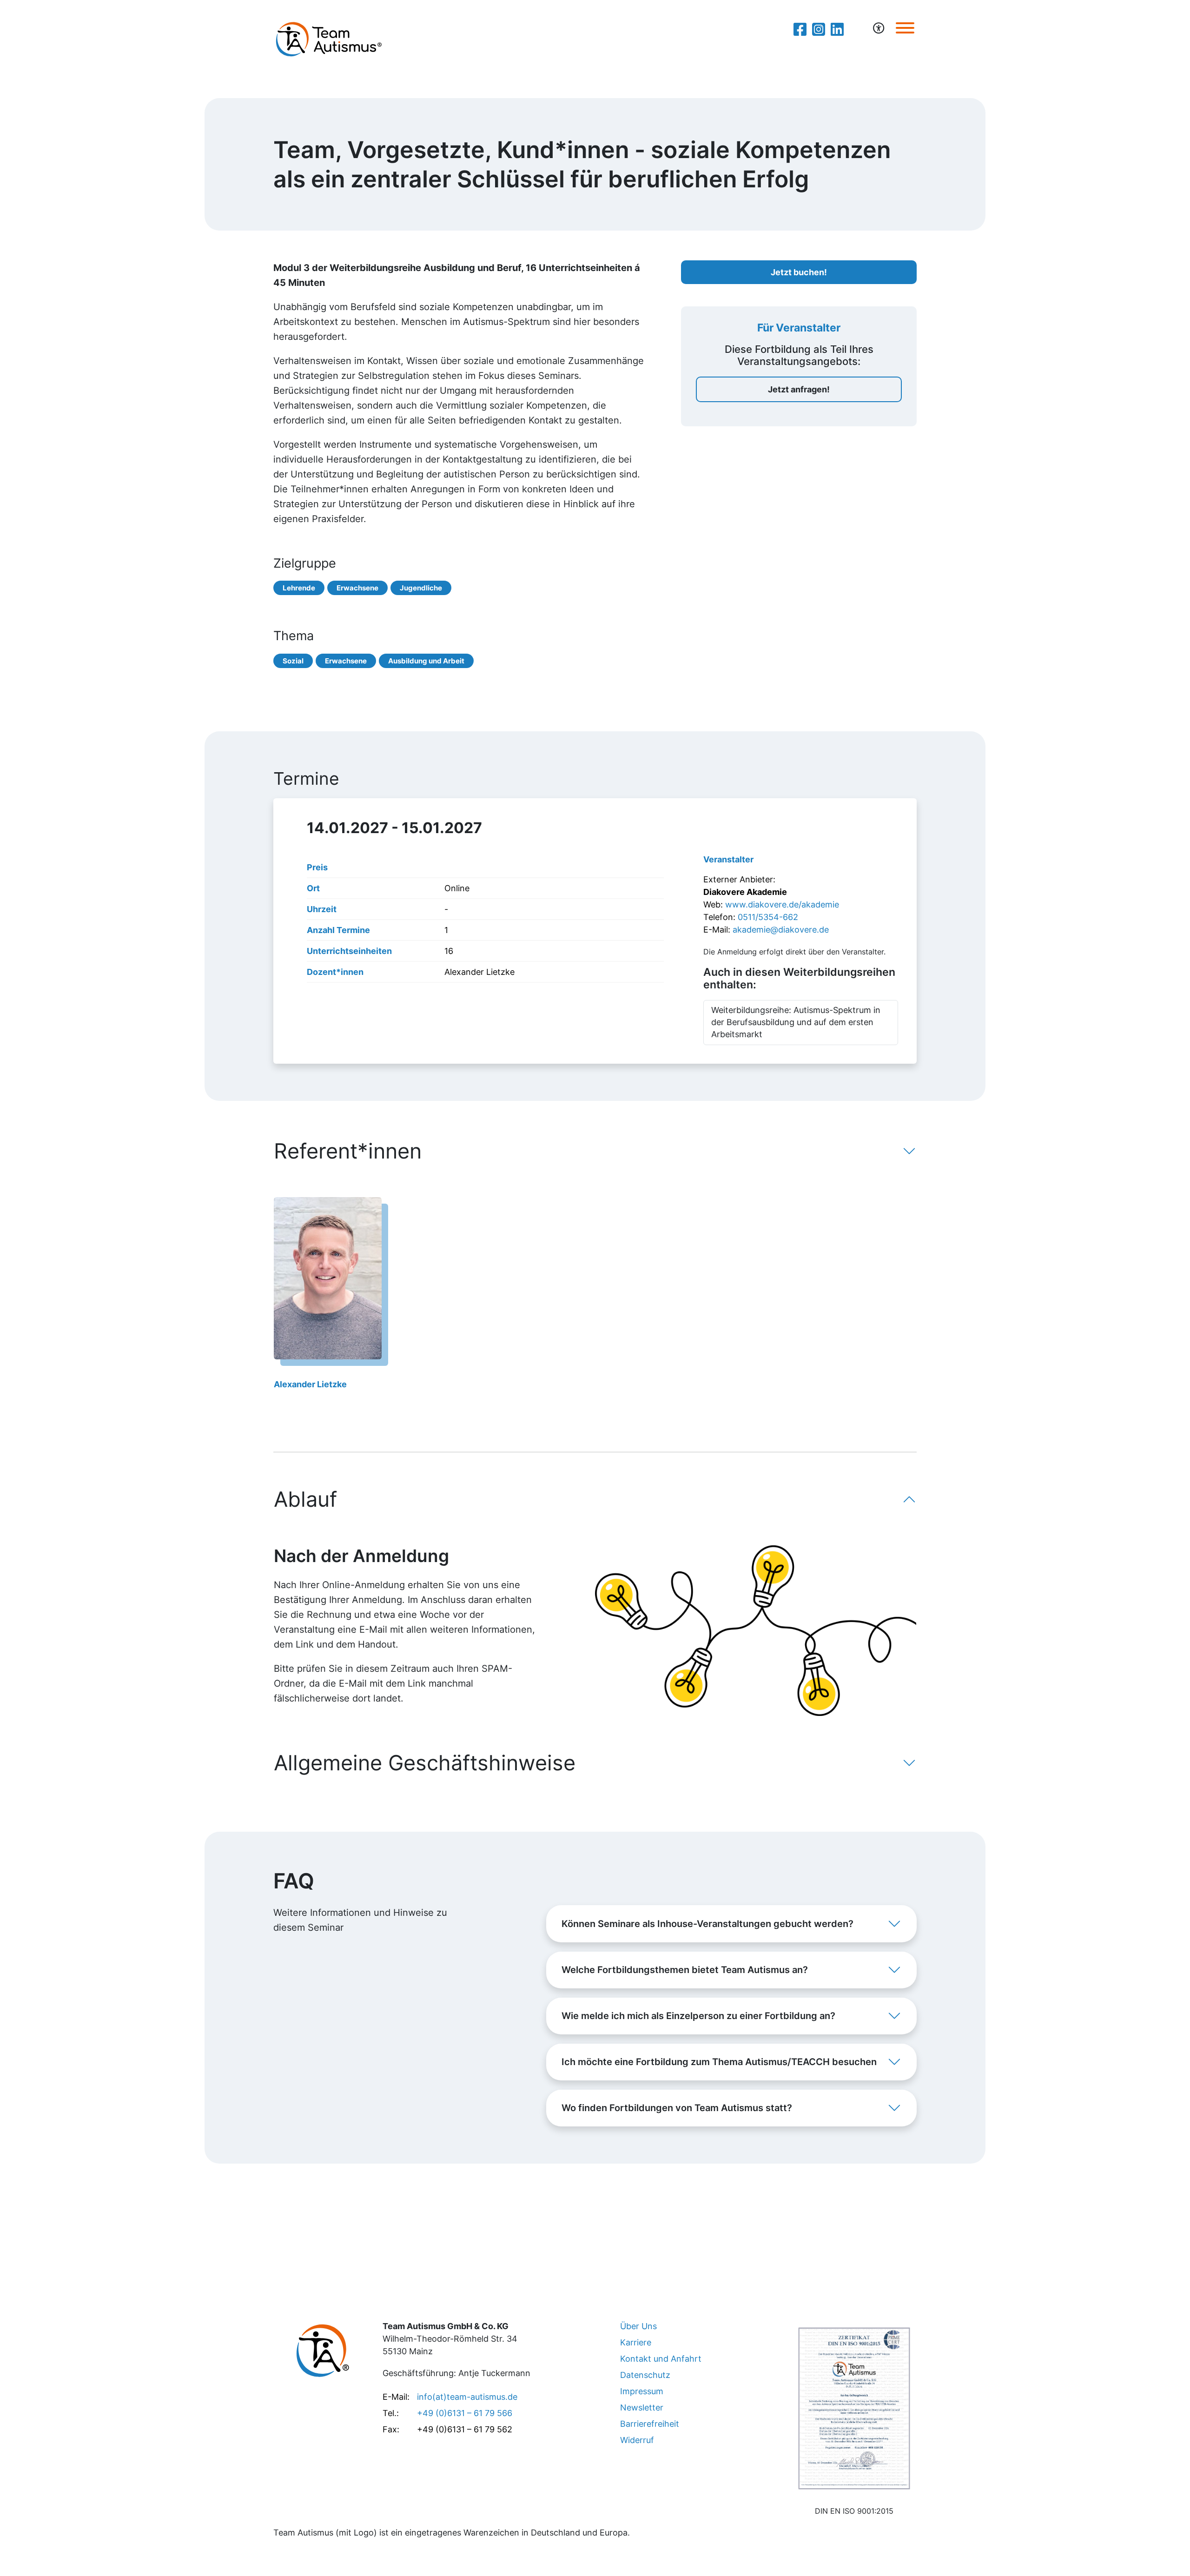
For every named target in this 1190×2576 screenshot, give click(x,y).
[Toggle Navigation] (905, 28)
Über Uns (638, 2326)
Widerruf (637, 2440)
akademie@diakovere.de (781, 930)
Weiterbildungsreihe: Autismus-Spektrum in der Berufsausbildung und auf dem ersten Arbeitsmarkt (796, 1022)
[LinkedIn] (837, 29)
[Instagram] (819, 29)
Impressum (642, 2391)
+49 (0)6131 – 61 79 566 (465, 2413)
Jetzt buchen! (799, 272)
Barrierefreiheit (650, 2424)
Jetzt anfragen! (799, 389)
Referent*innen (348, 1151)
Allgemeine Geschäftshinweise (425, 1763)
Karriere (636, 2342)
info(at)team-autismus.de (467, 2397)
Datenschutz (645, 2375)
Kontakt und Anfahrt (661, 2359)
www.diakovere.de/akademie (782, 904)
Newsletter (642, 2407)
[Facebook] (800, 29)
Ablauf (305, 1499)
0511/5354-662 (768, 917)
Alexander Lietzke (310, 1384)
